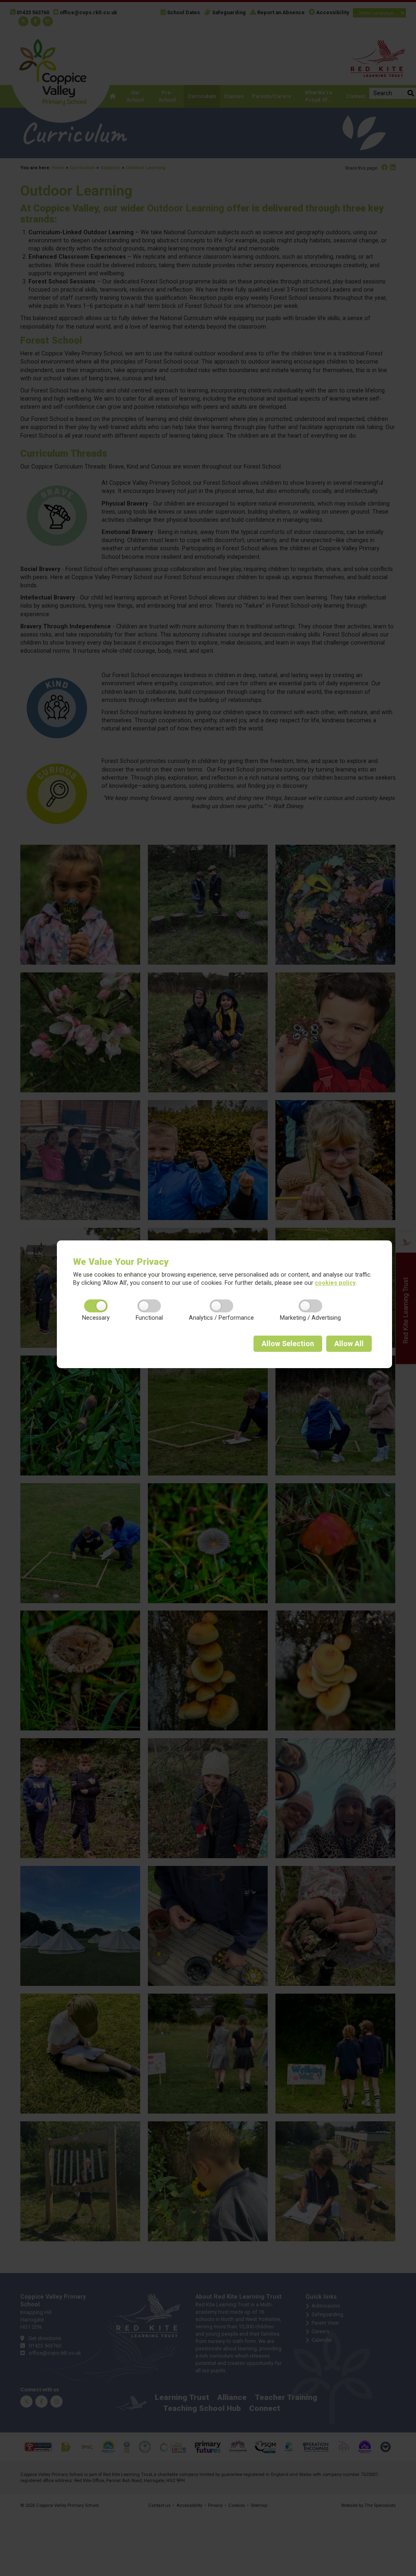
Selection (288, 1344)
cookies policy (335, 1283)
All (349, 1344)
